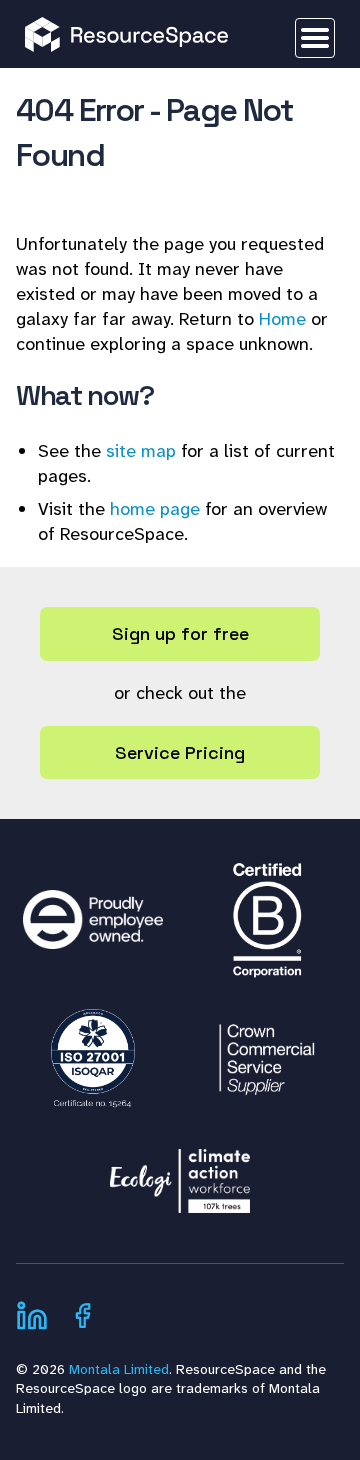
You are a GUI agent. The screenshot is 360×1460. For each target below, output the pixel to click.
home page (155, 509)
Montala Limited (119, 1369)
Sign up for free (180, 633)
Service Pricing (180, 752)
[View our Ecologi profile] (180, 1171)
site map (141, 451)
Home (282, 319)
